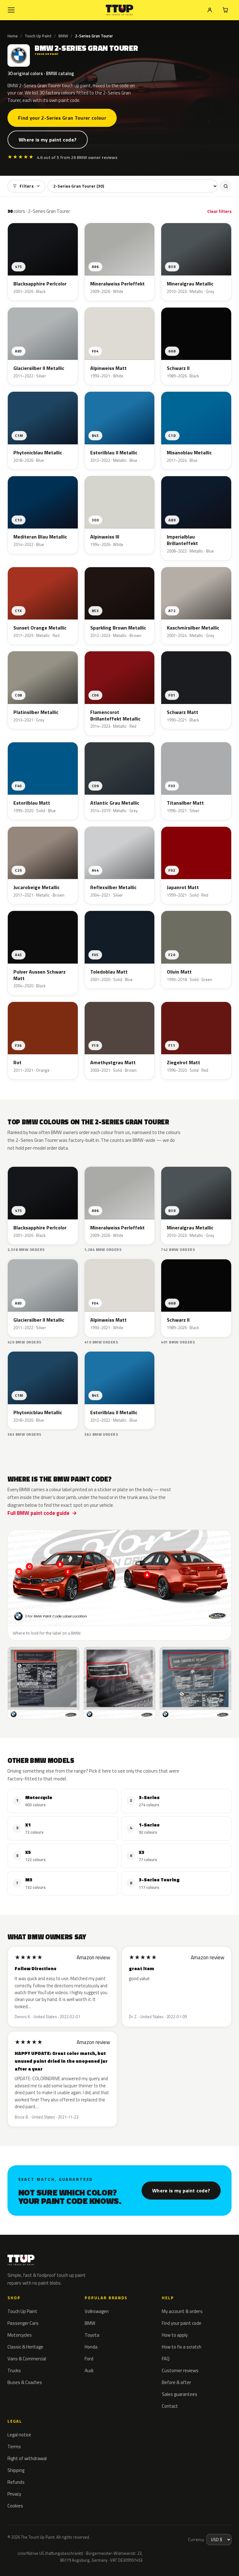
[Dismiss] (90, 2556)
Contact (170, 2406)
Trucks (14, 2370)
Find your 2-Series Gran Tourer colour (62, 118)
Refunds (16, 2482)
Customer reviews (180, 2370)
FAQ (166, 2359)
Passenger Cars (23, 2323)
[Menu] (11, 10)
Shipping (16, 2470)
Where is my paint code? (48, 140)
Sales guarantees (180, 2394)
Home (13, 36)
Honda (91, 2347)
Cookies (15, 2506)
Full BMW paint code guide (38, 1513)
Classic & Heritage (25, 2347)
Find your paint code (182, 2323)
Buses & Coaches (25, 2382)
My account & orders (182, 2311)
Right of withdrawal (27, 2458)
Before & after (176, 2382)
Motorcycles (20, 2335)
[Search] (226, 186)
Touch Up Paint (38, 36)
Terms (14, 2447)
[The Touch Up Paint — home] (120, 10)
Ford (89, 2359)
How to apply (175, 2335)
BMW (63, 36)
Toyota (92, 2335)
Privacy (14, 2494)
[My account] (210, 10)
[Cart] (225, 10)
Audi (89, 2370)
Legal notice (19, 2435)
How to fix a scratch (182, 2347)
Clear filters (219, 211)
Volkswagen (97, 2311)
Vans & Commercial (27, 2359)
